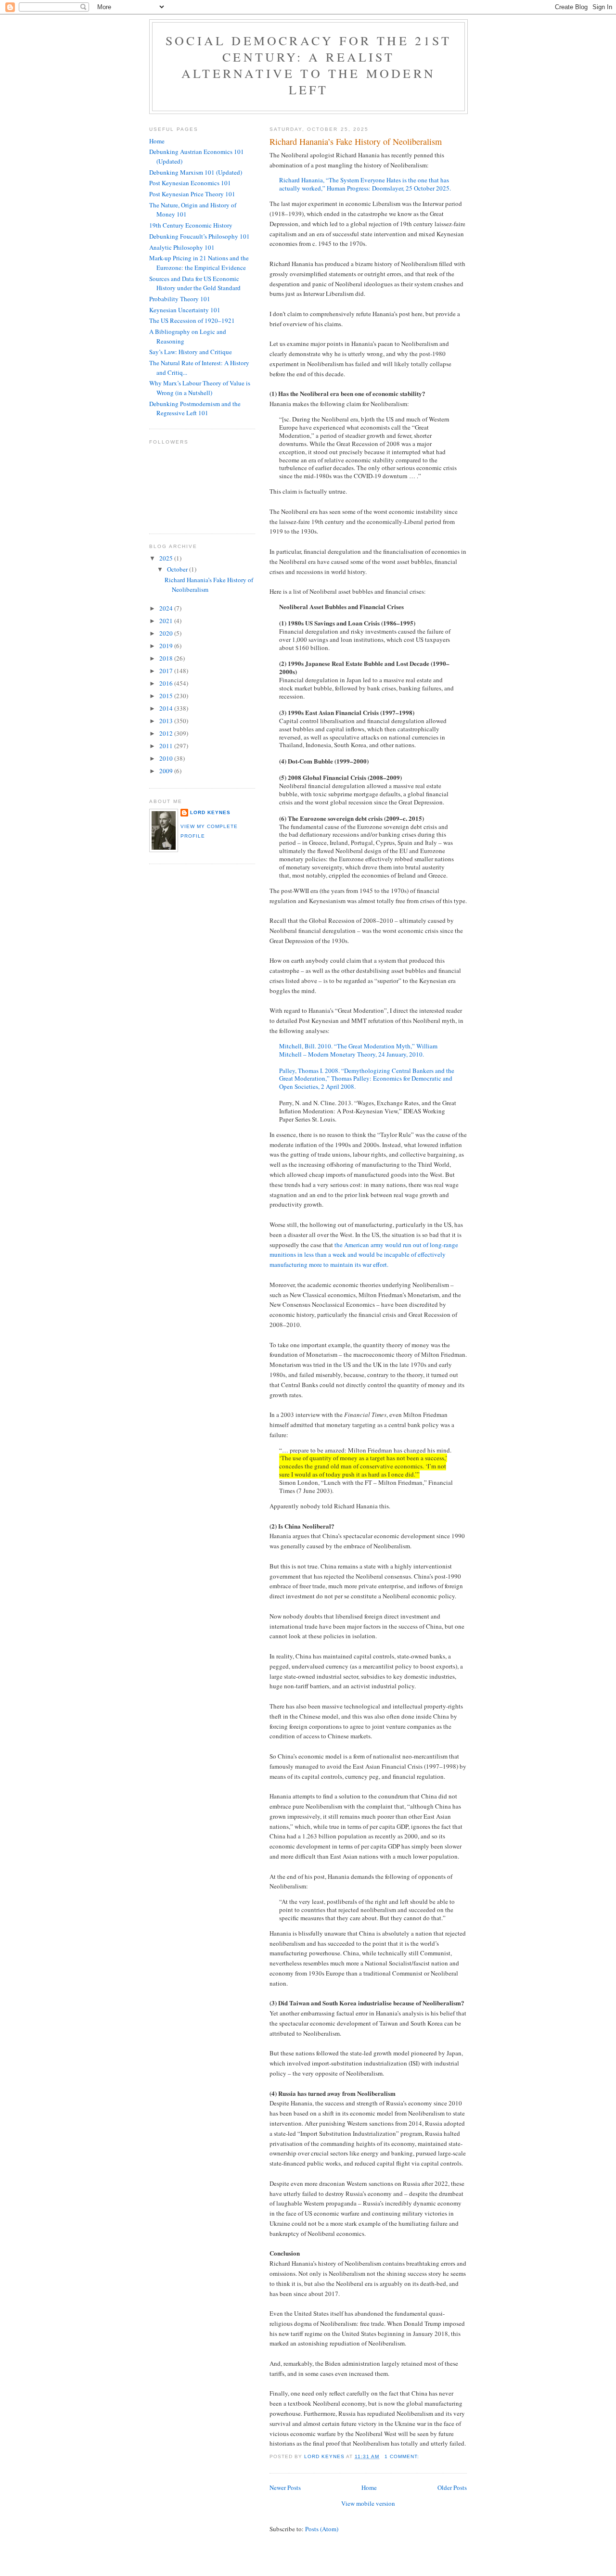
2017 (167, 671)
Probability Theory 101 (180, 299)
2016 (167, 683)
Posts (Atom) (322, 2529)
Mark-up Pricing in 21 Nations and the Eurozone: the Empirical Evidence (199, 263)
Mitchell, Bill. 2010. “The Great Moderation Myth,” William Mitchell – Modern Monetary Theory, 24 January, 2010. (358, 1050)
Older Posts (452, 2487)
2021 (167, 621)
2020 (167, 633)
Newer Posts (285, 2487)
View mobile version (368, 2503)
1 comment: (403, 2456)
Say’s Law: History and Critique (191, 352)
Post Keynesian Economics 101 (190, 183)
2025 (167, 558)
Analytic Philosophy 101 (182, 247)
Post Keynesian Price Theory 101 (192, 194)
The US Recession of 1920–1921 (192, 320)
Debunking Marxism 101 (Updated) (196, 172)
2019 (167, 646)
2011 (167, 746)
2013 (167, 721)
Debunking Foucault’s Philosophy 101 (199, 236)
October (178, 569)
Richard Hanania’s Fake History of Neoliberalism (356, 141)
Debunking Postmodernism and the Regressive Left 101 (195, 408)
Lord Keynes (210, 812)
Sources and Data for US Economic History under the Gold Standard (195, 283)
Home (369, 2487)
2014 (167, 708)
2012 (167, 733)
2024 (167, 608)
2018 (167, 658)
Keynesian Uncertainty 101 (185, 310)
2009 (167, 771)
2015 (167, 696)
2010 (167, 758)
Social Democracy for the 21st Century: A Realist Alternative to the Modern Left (308, 65)
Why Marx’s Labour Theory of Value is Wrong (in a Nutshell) (200, 388)
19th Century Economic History (191, 225)
